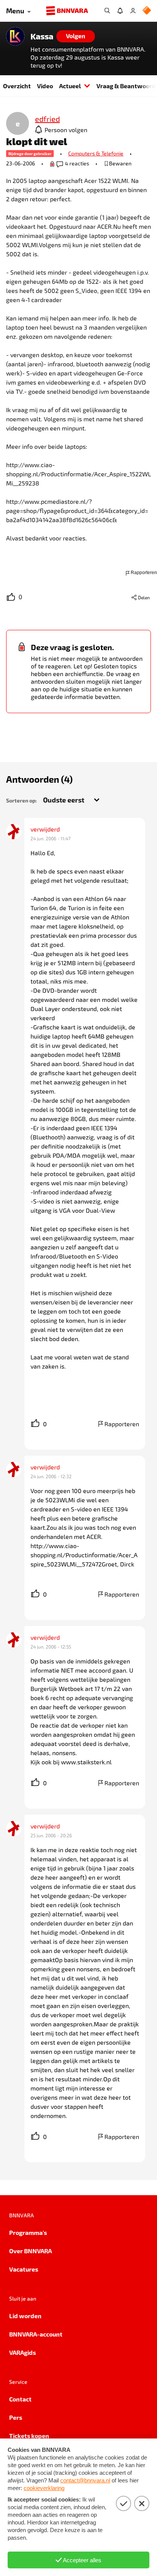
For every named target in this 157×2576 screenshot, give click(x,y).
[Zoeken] (107, 11)
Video (45, 86)
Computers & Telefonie (96, 153)
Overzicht (17, 86)
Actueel (70, 86)
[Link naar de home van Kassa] (15, 36)
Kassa (42, 36)
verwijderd (45, 829)
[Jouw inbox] (120, 11)
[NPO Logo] (147, 11)
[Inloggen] (133, 11)
